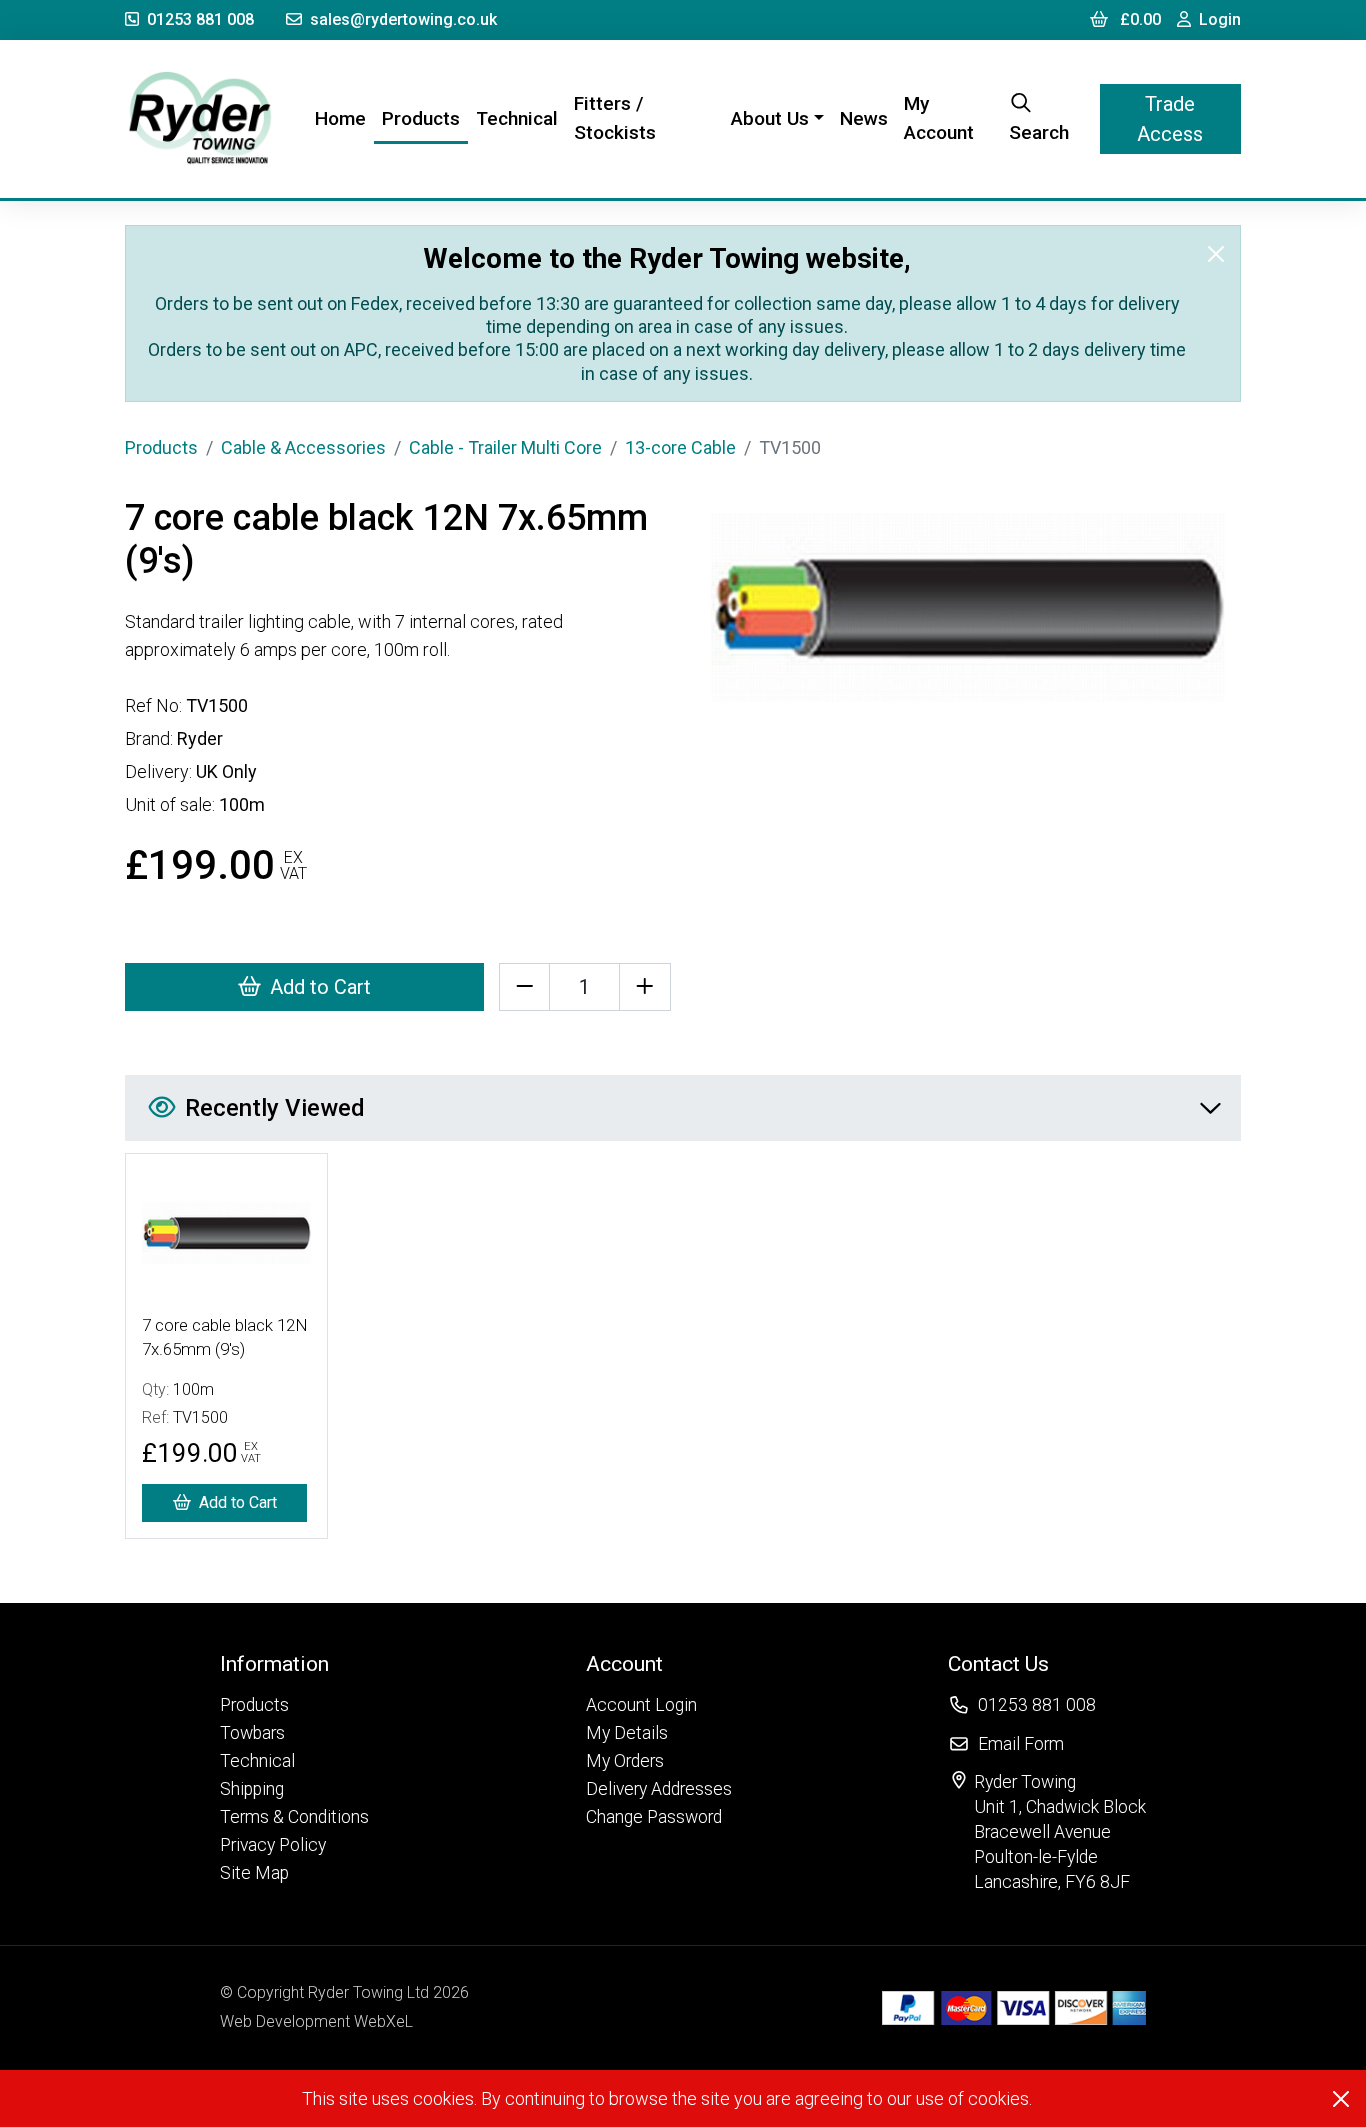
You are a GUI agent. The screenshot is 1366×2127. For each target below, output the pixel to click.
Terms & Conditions (294, 1817)
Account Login (641, 1705)
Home (344, 118)
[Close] (1216, 254)
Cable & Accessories (303, 447)
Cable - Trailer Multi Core (505, 447)
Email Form (1021, 1744)
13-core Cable (680, 447)
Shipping (252, 1789)
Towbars (252, 1733)
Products (421, 118)
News (864, 118)
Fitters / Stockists (615, 118)
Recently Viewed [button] (275, 1108)
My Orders (625, 1761)
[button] (294, 1663)
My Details (627, 1733)
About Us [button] (770, 118)
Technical (517, 118)
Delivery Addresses (659, 1789)
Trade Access (1170, 119)
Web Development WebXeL (316, 2021)
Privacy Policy (273, 1845)
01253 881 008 (200, 19)
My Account (939, 118)
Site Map (254, 1873)
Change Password (654, 1817)
